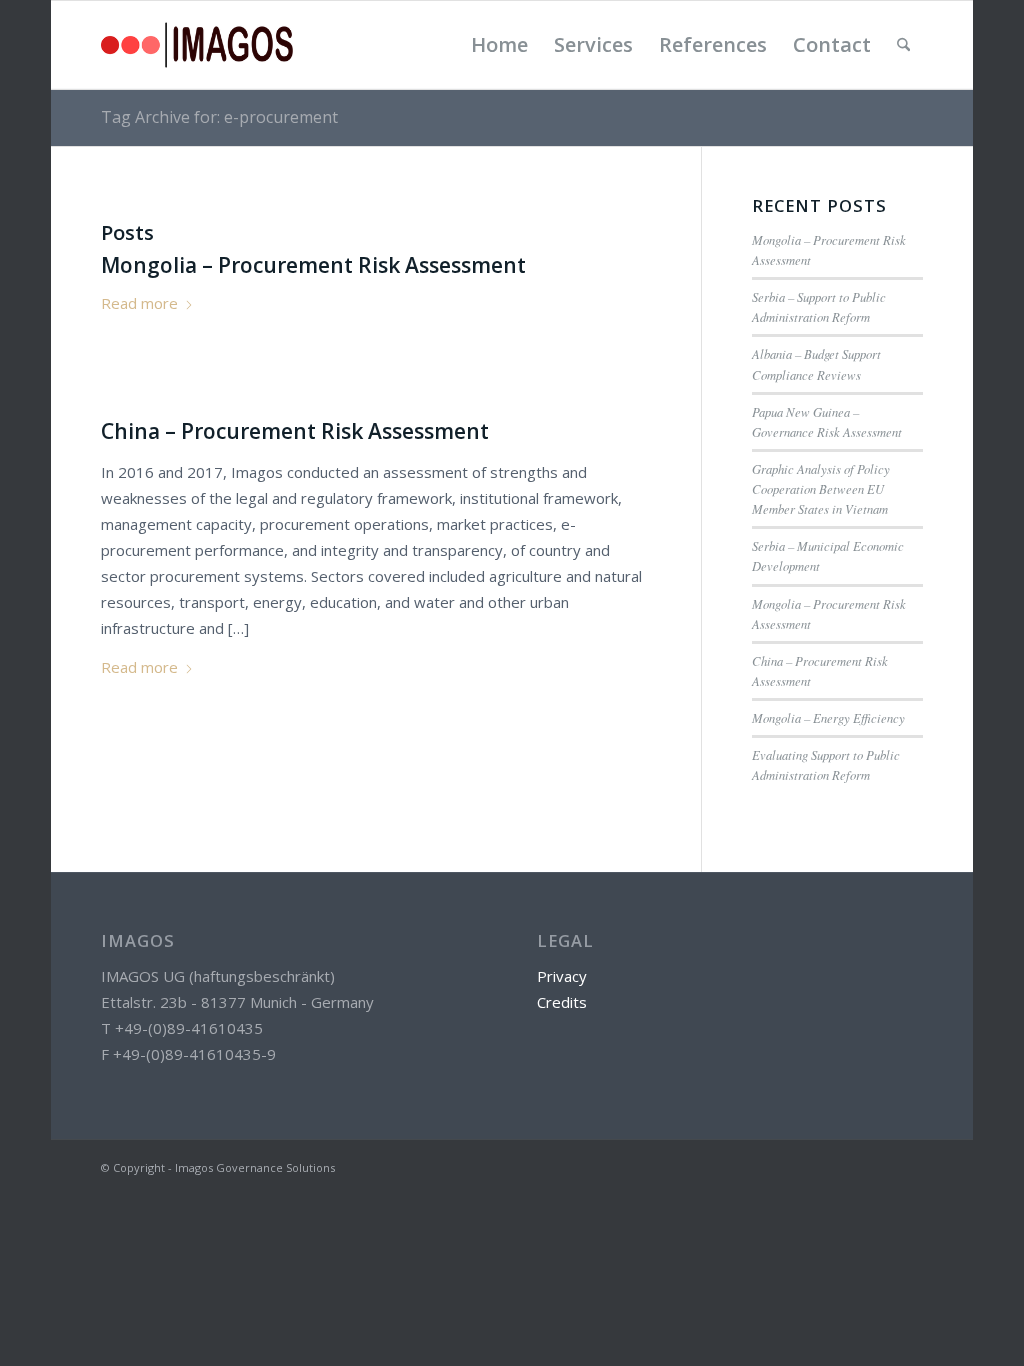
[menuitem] (499, 45)
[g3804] (197, 45)
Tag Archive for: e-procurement (219, 117)
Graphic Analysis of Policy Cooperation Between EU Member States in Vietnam (821, 488)
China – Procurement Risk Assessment (295, 431)
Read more (139, 303)
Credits (562, 1002)
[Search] (903, 45)
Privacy (562, 976)
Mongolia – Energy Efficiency (828, 717)
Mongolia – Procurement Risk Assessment (313, 265)
